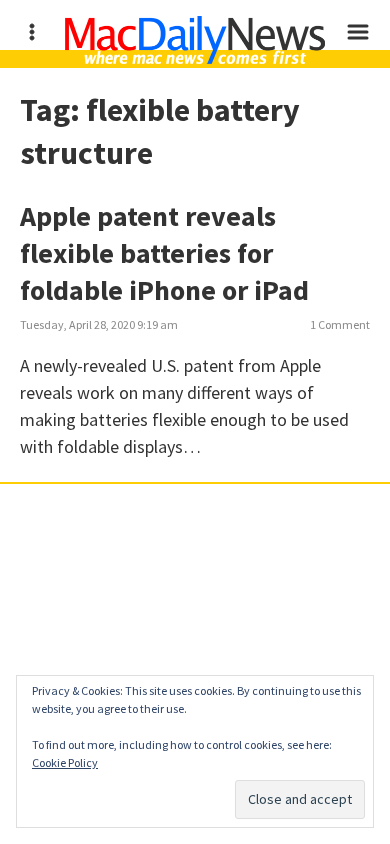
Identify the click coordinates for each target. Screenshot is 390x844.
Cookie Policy (65, 762)
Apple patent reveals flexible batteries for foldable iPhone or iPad (164, 253)
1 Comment (340, 324)
